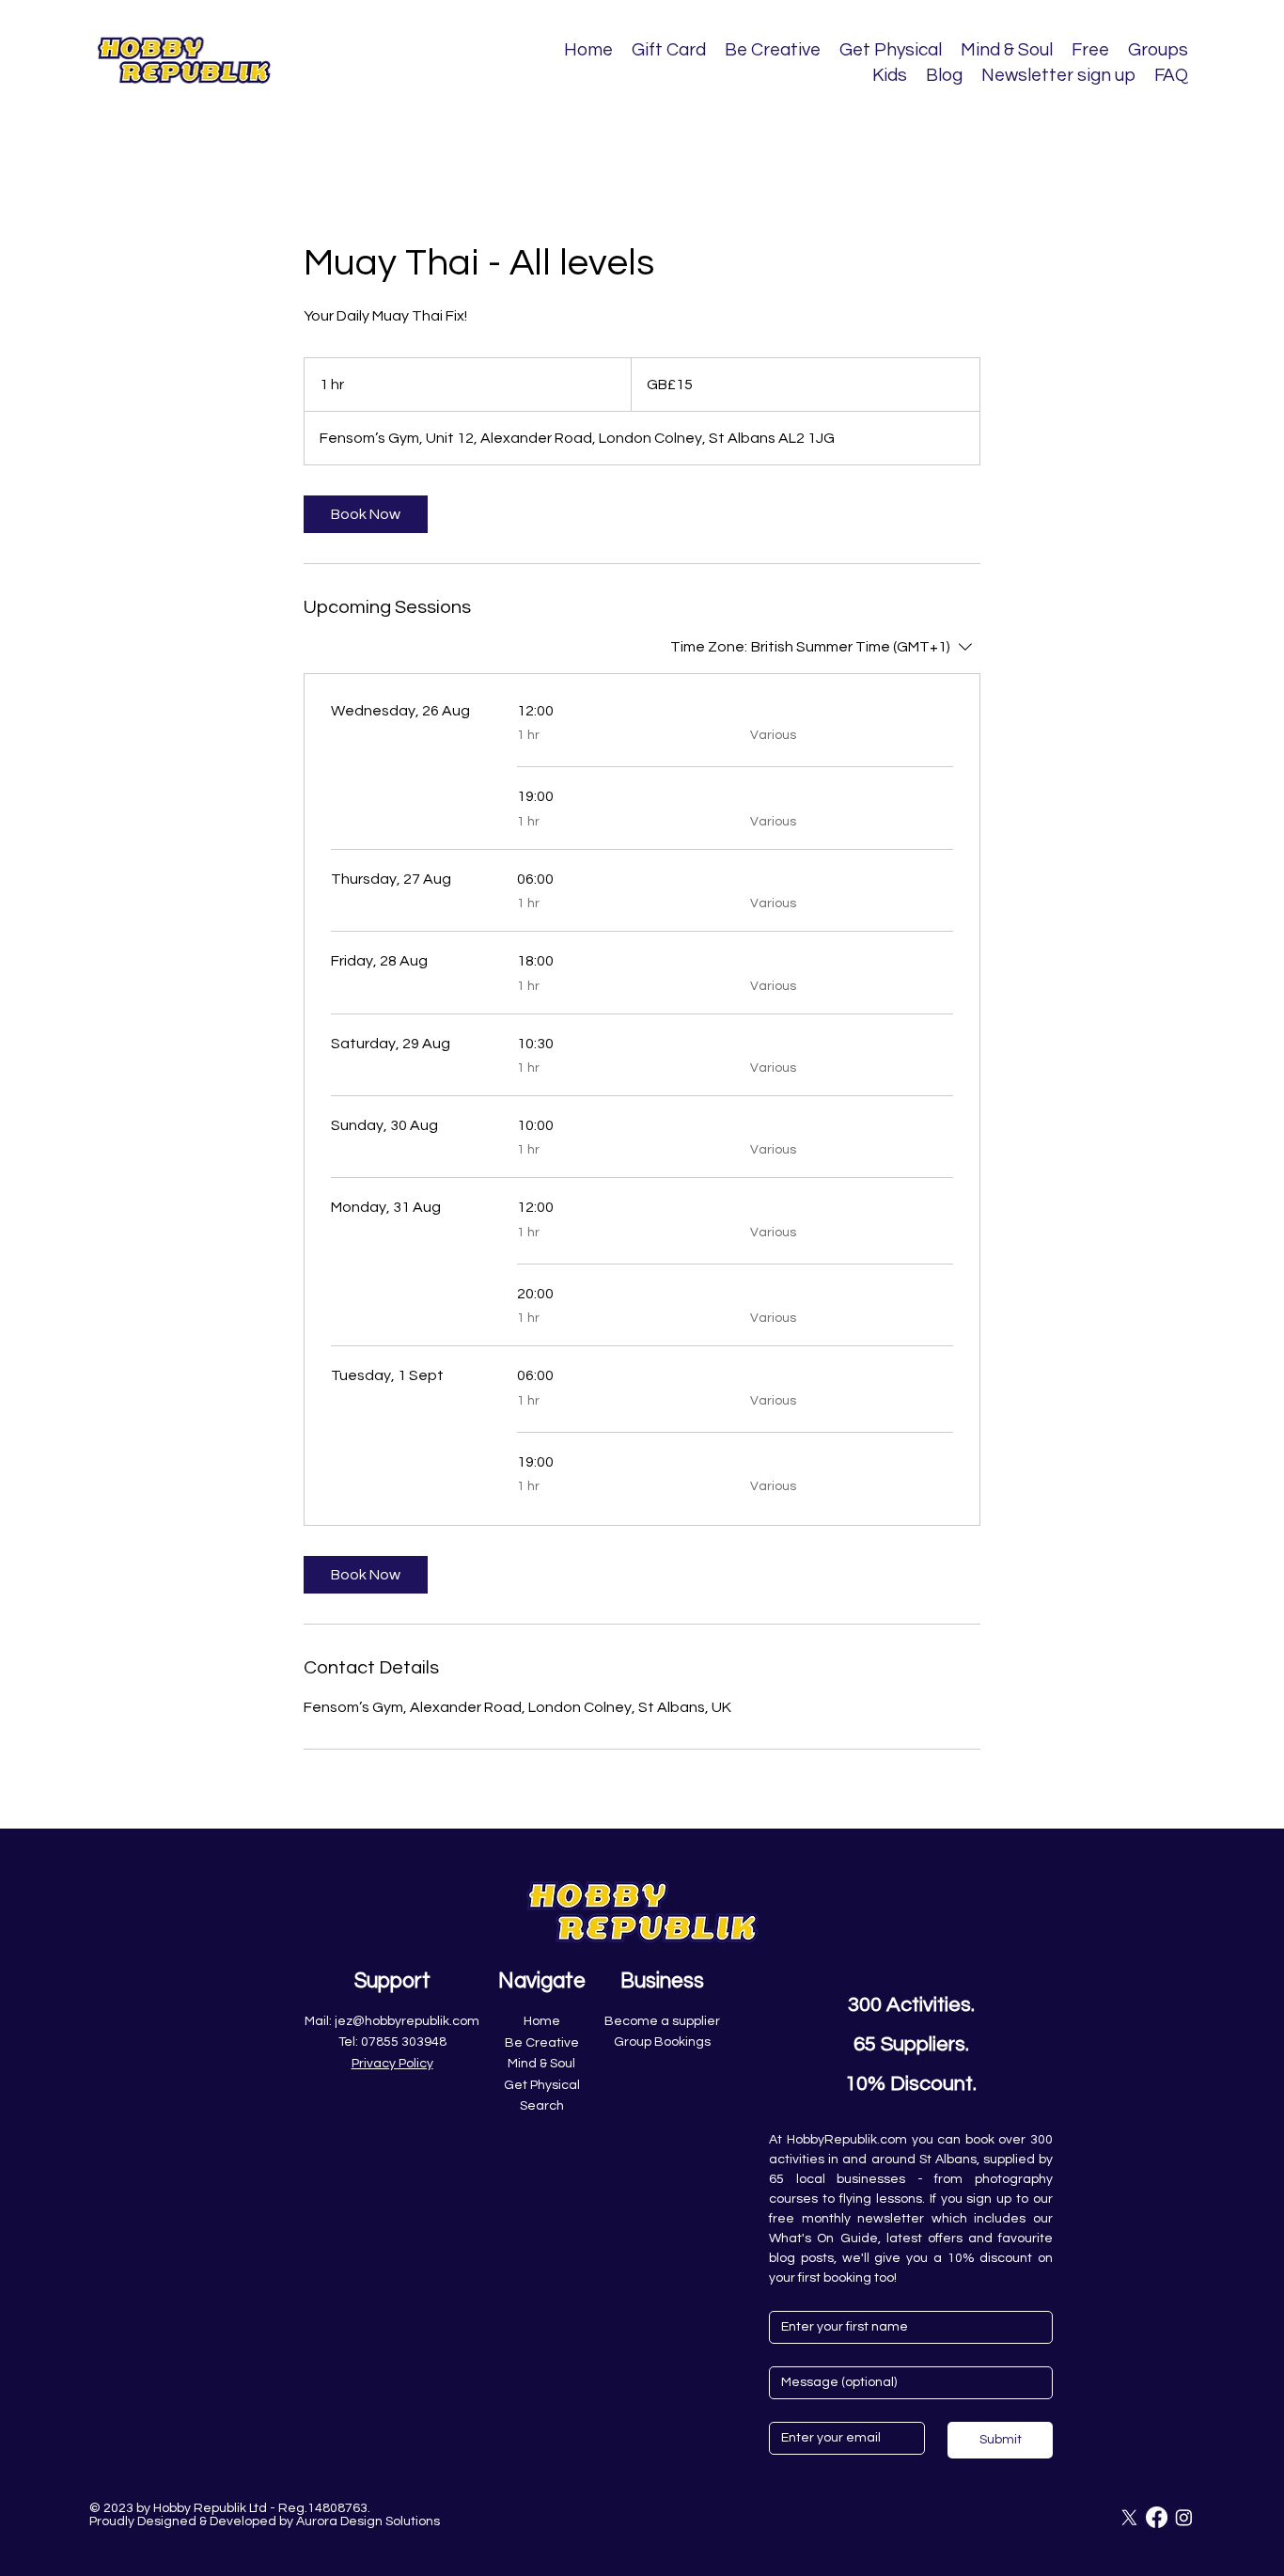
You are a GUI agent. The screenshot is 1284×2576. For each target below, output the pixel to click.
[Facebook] (1157, 2517)
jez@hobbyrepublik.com (407, 2021)
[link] (366, 514)
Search (542, 2106)
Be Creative (542, 2043)
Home (542, 2021)
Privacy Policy (392, 2064)
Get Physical (542, 2085)
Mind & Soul (541, 2064)
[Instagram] (1184, 2517)
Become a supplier (662, 2021)
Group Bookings (662, 2042)
